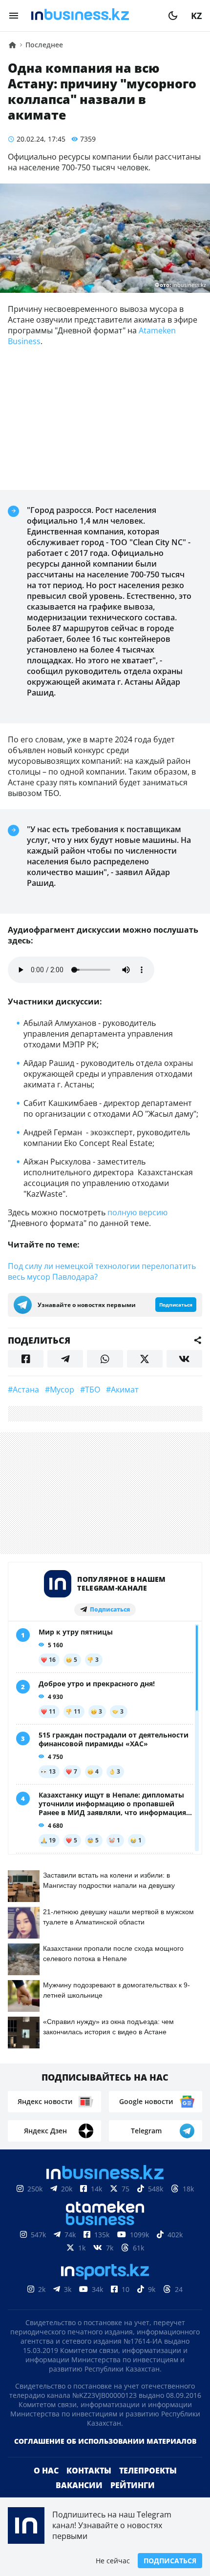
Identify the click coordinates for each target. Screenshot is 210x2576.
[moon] (173, 16)
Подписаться (170, 2561)
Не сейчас (113, 2561)
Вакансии (79, 2485)
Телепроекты (148, 2471)
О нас (46, 2471)
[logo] (93, 16)
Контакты (89, 2471)
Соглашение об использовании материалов (105, 2441)
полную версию (137, 1212)
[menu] (14, 16)
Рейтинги (133, 2485)
